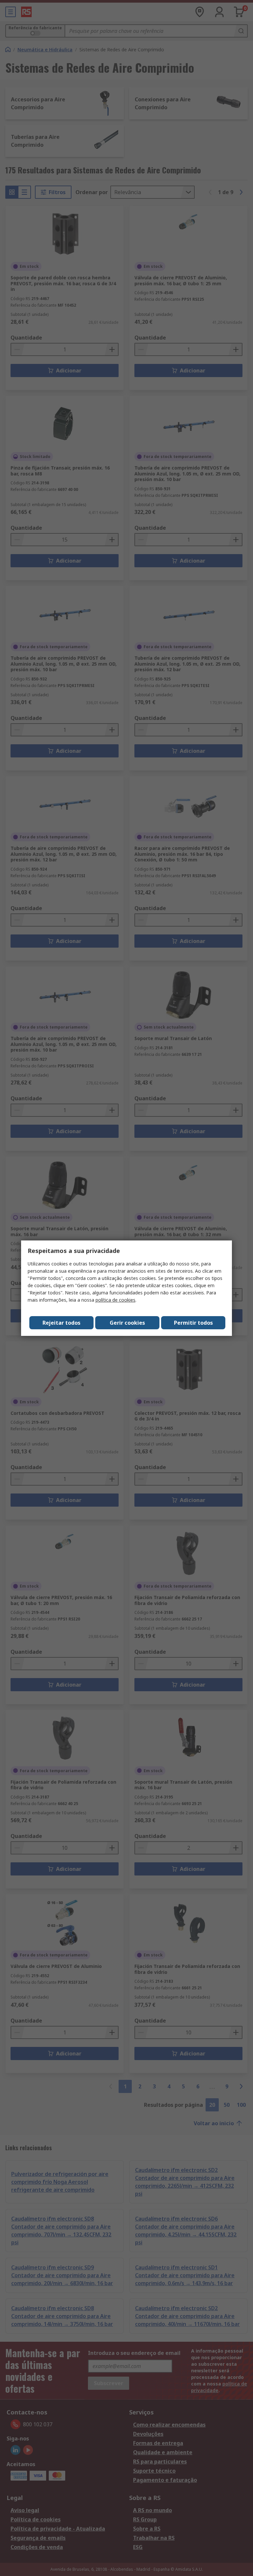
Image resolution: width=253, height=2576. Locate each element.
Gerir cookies (127, 1323)
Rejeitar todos (61, 1323)
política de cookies (115, 1300)
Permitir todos (193, 1323)
